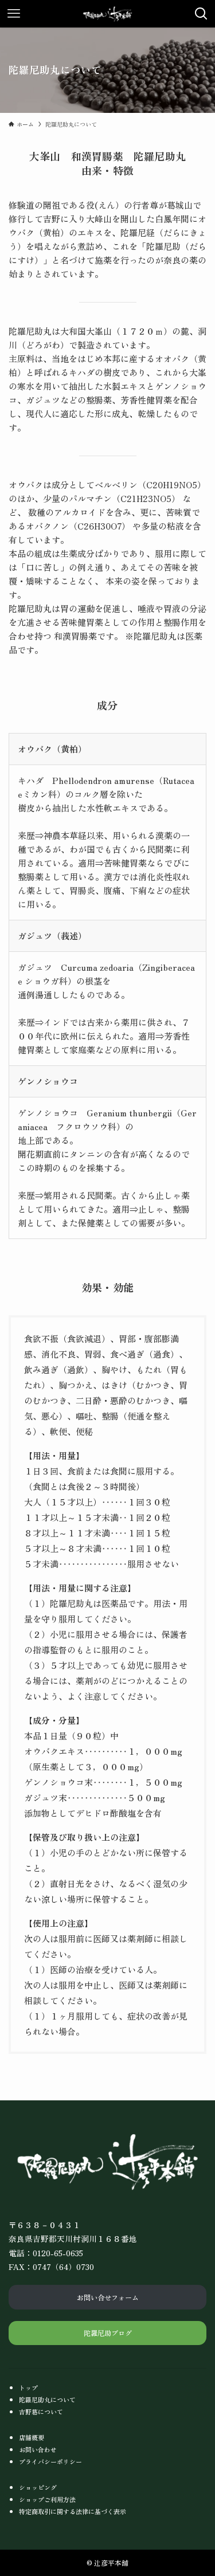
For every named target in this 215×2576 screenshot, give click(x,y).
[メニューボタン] (14, 14)
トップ (28, 2387)
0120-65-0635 (58, 2253)
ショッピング (38, 2487)
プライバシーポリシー (50, 2461)
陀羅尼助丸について (47, 2399)
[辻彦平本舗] (107, 14)
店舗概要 (32, 2437)
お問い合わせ (38, 2449)
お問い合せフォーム (108, 2297)
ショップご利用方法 (47, 2499)
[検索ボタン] (201, 14)
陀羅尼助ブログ (108, 2333)
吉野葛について (41, 2412)
